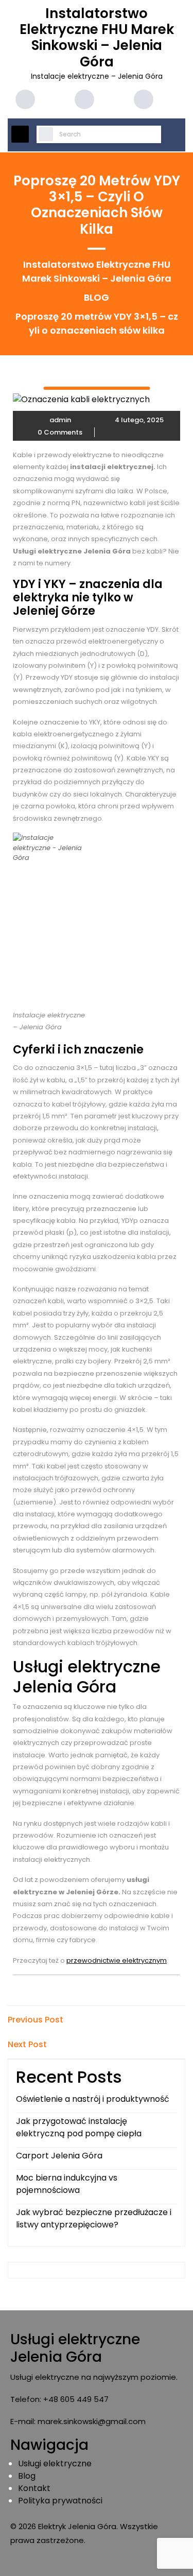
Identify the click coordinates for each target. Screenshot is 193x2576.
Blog (27, 2476)
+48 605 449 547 (76, 2399)
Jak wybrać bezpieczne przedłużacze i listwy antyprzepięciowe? (94, 2218)
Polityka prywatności (60, 2501)
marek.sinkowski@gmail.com (92, 2421)
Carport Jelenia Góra (59, 2156)
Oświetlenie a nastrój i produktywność (93, 2099)
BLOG (97, 297)
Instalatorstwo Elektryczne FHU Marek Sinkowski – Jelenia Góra (97, 38)
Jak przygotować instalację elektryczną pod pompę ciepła (79, 2127)
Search (42, 135)
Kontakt (34, 2488)
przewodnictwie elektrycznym (117, 1960)
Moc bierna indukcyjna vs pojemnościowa (67, 2184)
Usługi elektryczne (55, 2463)
